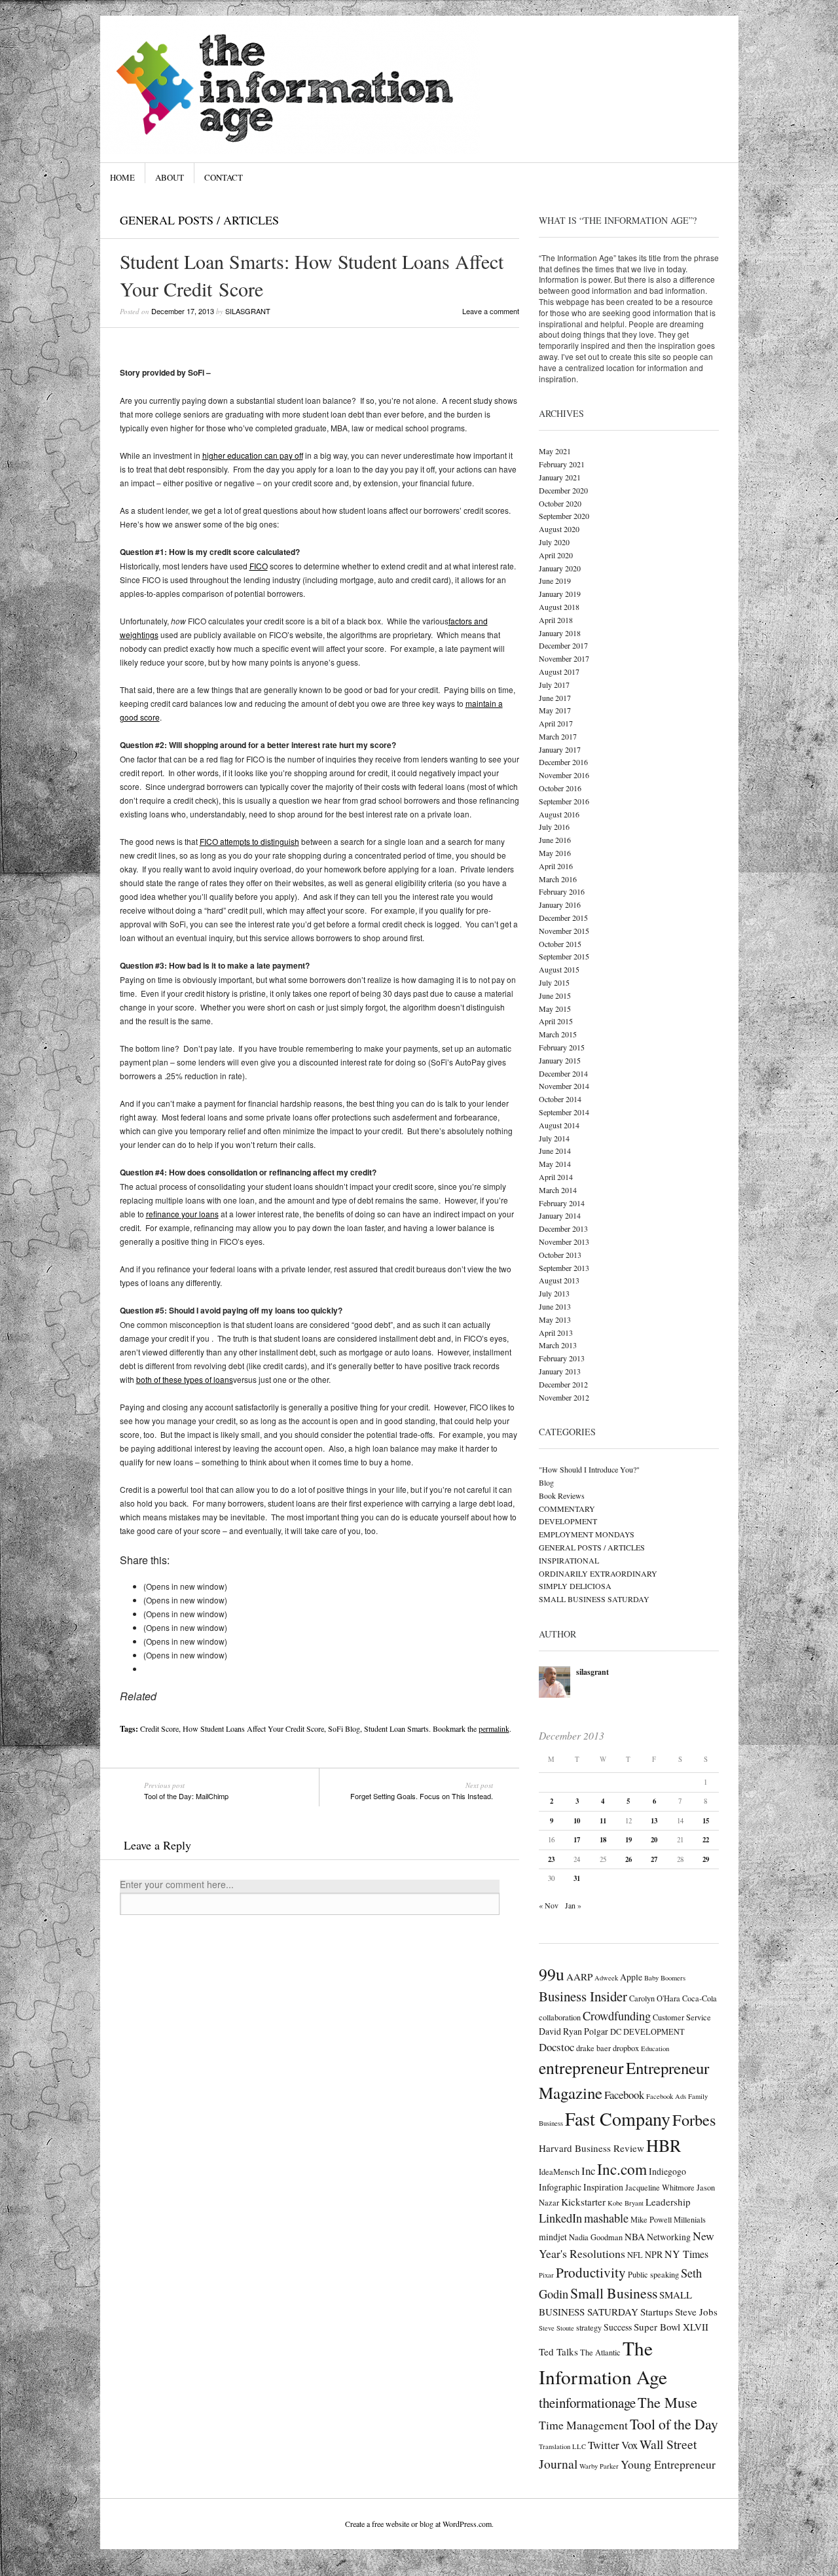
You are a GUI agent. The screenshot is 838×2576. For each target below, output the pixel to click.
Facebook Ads (666, 2096)
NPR (654, 2254)
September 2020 (564, 516)
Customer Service (682, 2017)
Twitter (604, 2445)
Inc (588, 2171)
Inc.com (622, 2169)
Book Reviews (562, 1495)
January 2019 (560, 594)
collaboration (560, 2017)
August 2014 (559, 1125)
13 (654, 1821)
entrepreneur (581, 2067)
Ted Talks (558, 2352)
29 (706, 1859)
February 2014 (562, 1203)
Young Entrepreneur (668, 2464)
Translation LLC (562, 2446)
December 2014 (563, 1073)
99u (552, 1974)
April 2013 (556, 1333)
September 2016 (564, 801)
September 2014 (564, 1112)
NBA (635, 2236)
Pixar (546, 2275)
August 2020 (559, 529)
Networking (669, 2237)
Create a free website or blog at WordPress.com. (419, 2524)
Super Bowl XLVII (671, 2327)
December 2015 (563, 918)
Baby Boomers (665, 1978)
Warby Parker (599, 2466)
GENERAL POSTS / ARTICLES (199, 220)
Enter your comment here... (177, 1885)
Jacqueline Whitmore (660, 2187)
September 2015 (564, 956)
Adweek (606, 1978)
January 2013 (560, 1371)
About (170, 177)
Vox (629, 2445)
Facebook (624, 2095)
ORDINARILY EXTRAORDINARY (598, 1573)
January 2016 (560, 904)
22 (706, 1840)
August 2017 (559, 671)
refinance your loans (182, 1214)
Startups (657, 2312)
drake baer (593, 2048)
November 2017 (564, 658)
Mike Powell (651, 2219)
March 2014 (558, 1190)
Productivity (591, 2272)
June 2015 (555, 995)
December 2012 (563, 1384)
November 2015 (564, 931)
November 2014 (564, 1086)
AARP (579, 1977)
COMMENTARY (567, 1509)
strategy (589, 2327)
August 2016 (559, 814)
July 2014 (554, 1138)
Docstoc (556, 2047)
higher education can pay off (253, 455)
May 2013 (555, 1319)
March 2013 (558, 1345)
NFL (635, 2255)
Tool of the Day (674, 2424)
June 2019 (555, 581)
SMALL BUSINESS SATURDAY (594, 1599)
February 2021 (562, 464)
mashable (606, 2218)
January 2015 (560, 1060)
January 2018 (560, 633)
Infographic (560, 2187)
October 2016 (560, 788)
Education (655, 2048)
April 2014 (556, 1177)
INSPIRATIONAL (569, 1560)
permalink (494, 1728)
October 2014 (560, 1099)
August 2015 (559, 969)
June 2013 (555, 1306)
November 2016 (564, 775)
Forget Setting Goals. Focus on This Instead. (422, 1791)
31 (577, 1878)
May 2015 (555, 1009)
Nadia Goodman (596, 2237)
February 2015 (562, 1047)
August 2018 (559, 607)
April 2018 (556, 620)
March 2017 (558, 736)
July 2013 (554, 1293)
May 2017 (555, 710)
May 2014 (555, 1164)
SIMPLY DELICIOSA (575, 1586)
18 (603, 1840)
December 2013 (563, 1228)
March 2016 (558, 879)
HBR (664, 2145)
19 (628, 1840)
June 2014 (555, 1151)
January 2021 (560, 477)
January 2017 (560, 749)
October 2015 (560, 944)
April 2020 (556, 555)
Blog (546, 1482)
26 (628, 1859)
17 (577, 1840)
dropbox (626, 2048)
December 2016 (563, 762)
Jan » (573, 1905)
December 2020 (563, 490)
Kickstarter (583, 2202)
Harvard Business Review (592, 2148)
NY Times (686, 2254)
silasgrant (248, 311)
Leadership (668, 2202)
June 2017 (555, 698)
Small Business (614, 2293)
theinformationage (587, 2403)
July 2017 (554, 685)
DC (616, 2031)
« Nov (549, 1905)
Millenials (690, 2219)
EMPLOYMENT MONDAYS (587, 1534)
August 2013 (559, 1280)
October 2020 (560, 503)
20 (654, 1840)
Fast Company (618, 2119)
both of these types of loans (185, 1379)
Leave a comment (491, 311)
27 (654, 1859)
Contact (224, 177)
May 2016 (555, 853)
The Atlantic (600, 2352)
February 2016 (562, 891)
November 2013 (564, 1242)
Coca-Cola (700, 1998)
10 (577, 1821)
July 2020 (554, 542)
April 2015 (556, 1021)
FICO (259, 566)
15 (706, 1821)
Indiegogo (667, 2171)
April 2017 (556, 723)
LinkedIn (560, 2218)
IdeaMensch (559, 2172)
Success (618, 2327)
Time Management (583, 2425)
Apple (631, 1977)
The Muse (667, 2402)
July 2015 (554, 982)
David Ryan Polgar (574, 2031)
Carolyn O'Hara (655, 1998)
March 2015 (558, 1034)
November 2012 (564, 1397)
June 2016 (555, 840)
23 (551, 1859)
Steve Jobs (696, 2312)
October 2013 (560, 1255)
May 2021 (555, 451)
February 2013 (562, 1358)
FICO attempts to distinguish (249, 841)
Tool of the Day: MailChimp (186, 1791)
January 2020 (560, 568)
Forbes (694, 2120)
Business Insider (583, 1996)
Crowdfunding (617, 2016)
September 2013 (564, 1268)
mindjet (553, 2237)
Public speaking (653, 2274)
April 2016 (556, 866)
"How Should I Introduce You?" (589, 1469)
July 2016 (554, 827)
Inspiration (603, 2187)
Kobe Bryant (626, 2203)
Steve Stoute (556, 2328)
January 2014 (560, 1215)
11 (603, 1821)
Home (122, 177)
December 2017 (563, 645)
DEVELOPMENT (568, 1521)
